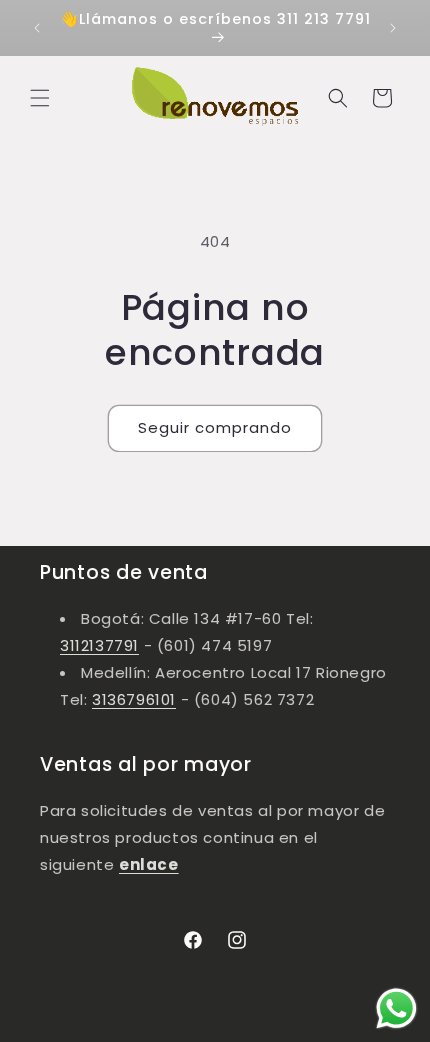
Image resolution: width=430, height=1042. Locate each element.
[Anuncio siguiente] (393, 28)
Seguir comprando (215, 427)
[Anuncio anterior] (37, 28)
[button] (40, 98)
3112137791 (99, 645)
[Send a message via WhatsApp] (396, 1008)
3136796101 (134, 699)
